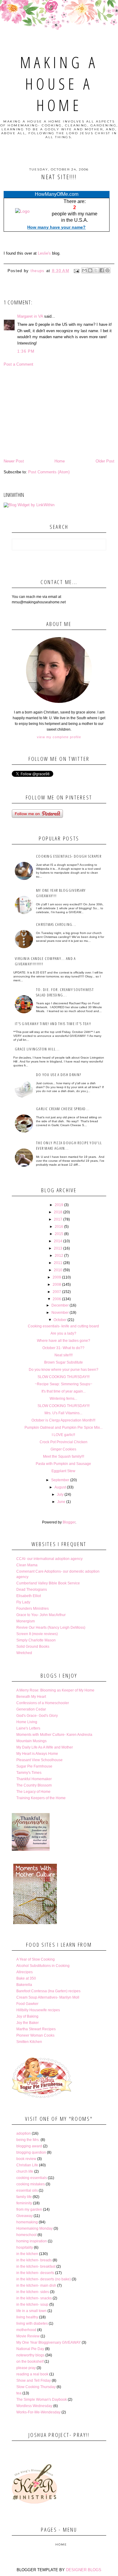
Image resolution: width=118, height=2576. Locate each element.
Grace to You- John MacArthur (41, 1615)
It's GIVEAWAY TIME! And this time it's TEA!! (53, 1024)
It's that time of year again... (64, 1391)
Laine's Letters (28, 1728)
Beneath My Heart (31, 1697)
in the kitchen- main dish (36, 2285)
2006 (57, 1299)
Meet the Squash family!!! (64, 1456)
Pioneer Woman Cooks (35, 2035)
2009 (57, 1277)
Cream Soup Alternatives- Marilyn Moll (48, 1997)
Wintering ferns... (63, 1399)
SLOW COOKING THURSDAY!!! (64, 1377)
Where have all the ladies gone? (64, 1341)
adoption (24, 2133)
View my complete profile (59, 737)
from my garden (29, 2209)
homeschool (26, 2235)
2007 (57, 1292)
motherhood (26, 2330)
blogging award (29, 2146)
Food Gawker (27, 2004)
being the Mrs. (28, 2140)
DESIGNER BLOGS (84, 2570)
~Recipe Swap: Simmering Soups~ (64, 1384)
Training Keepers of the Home (41, 1798)
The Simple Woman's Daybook (42, 2400)
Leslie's (44, 253)
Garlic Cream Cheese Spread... (63, 1109)
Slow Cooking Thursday (36, 2387)
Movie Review (28, 2336)
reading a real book (32, 2374)
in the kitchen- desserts (35, 2273)
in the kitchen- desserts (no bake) (44, 2279)
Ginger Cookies (63, 1449)
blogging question (31, 2152)
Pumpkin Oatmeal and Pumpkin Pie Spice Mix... (64, 1428)
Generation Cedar (31, 1709)
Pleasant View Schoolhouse (39, 1760)
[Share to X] (96, 270)
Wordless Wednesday (34, 2406)
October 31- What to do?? (63, 1348)
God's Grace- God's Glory (37, 1716)
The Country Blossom (34, 1785)
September (60, 1480)
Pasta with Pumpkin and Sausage (63, 1464)
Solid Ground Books (33, 1647)
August (60, 1487)
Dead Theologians (32, 1590)
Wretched (24, 1653)
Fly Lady (23, 1602)
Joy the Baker (28, 2023)
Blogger (69, 1522)
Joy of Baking (27, 2016)
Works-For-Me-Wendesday (38, 2412)
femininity (24, 2203)
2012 (59, 1256)
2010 (58, 1270)
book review (26, 2159)
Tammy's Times (29, 1773)
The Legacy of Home (33, 1792)
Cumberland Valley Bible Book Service (48, 1583)
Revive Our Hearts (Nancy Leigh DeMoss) (51, 1628)
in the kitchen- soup (32, 2304)
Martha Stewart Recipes (36, 2029)
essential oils (27, 2190)
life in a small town (31, 2311)
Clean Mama (27, 1565)
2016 (59, 1227)
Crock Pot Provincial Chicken (64, 1442)
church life (25, 2171)
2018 (58, 1212)
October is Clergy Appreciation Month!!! (63, 1420)
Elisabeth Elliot (29, 1596)
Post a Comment (18, 364)
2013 (58, 1248)
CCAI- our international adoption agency (49, 1559)
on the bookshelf (30, 2362)
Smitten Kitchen (29, 2042)
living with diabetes (32, 2323)
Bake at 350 (26, 1978)
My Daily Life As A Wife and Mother (45, 1747)
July (60, 1494)
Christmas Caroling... (56, 924)
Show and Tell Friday (34, 2381)
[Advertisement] (59, 413)
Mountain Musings (31, 1741)
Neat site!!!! (64, 1355)
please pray (26, 2368)
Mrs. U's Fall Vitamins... (63, 1413)
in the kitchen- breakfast (36, 2266)
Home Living (27, 1722)
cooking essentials (32, 2178)
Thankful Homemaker (34, 1779)
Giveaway (25, 2216)
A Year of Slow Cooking (36, 1959)
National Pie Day (30, 2349)
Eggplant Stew (63, 1471)
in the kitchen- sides (33, 2292)
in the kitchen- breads (34, 2260)
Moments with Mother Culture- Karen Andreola (54, 1735)
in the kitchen (27, 2254)
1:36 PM (26, 351)
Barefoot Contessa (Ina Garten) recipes (48, 1991)
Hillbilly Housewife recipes (38, 2010)
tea (19, 2393)
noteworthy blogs (30, 2355)
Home (60, 461)
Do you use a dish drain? (59, 1075)
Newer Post (14, 461)
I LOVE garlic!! (63, 1435)
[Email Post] (76, 271)
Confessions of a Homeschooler (43, 1703)
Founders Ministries (33, 1609)
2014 (58, 1241)
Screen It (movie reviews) (37, 1634)
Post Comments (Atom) (49, 472)
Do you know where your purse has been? (64, 1370)
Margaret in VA (30, 316)
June (61, 1502)
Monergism (26, 1621)
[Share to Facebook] (102, 270)
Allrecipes (25, 1972)
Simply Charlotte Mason (36, 1640)
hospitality (25, 2247)
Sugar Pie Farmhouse (34, 1766)
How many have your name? (56, 227)
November (60, 1313)
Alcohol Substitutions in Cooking (43, 1966)
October (60, 1320)
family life (24, 2197)
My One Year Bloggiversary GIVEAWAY (49, 2343)
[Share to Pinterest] (107, 270)
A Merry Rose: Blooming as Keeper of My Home (55, 1690)
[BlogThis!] (90, 270)
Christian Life (27, 2165)
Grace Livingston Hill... (37, 1049)
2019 (59, 1205)
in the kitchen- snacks (34, 2298)
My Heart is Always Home (37, 1754)
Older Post (105, 461)
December (60, 1305)
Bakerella (24, 1985)
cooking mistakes (31, 2184)
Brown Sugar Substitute (64, 1362)
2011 (58, 1263)
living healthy (27, 2317)
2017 (58, 1219)
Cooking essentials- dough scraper (69, 856)
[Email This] (84, 270)
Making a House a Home (59, 83)
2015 (59, 1234)
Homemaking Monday (34, 2228)
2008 (57, 1285)
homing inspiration (32, 2241)
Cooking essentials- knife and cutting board (63, 1326)
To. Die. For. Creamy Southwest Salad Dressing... (65, 992)
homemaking (27, 2222)
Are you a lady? (63, 1333)
